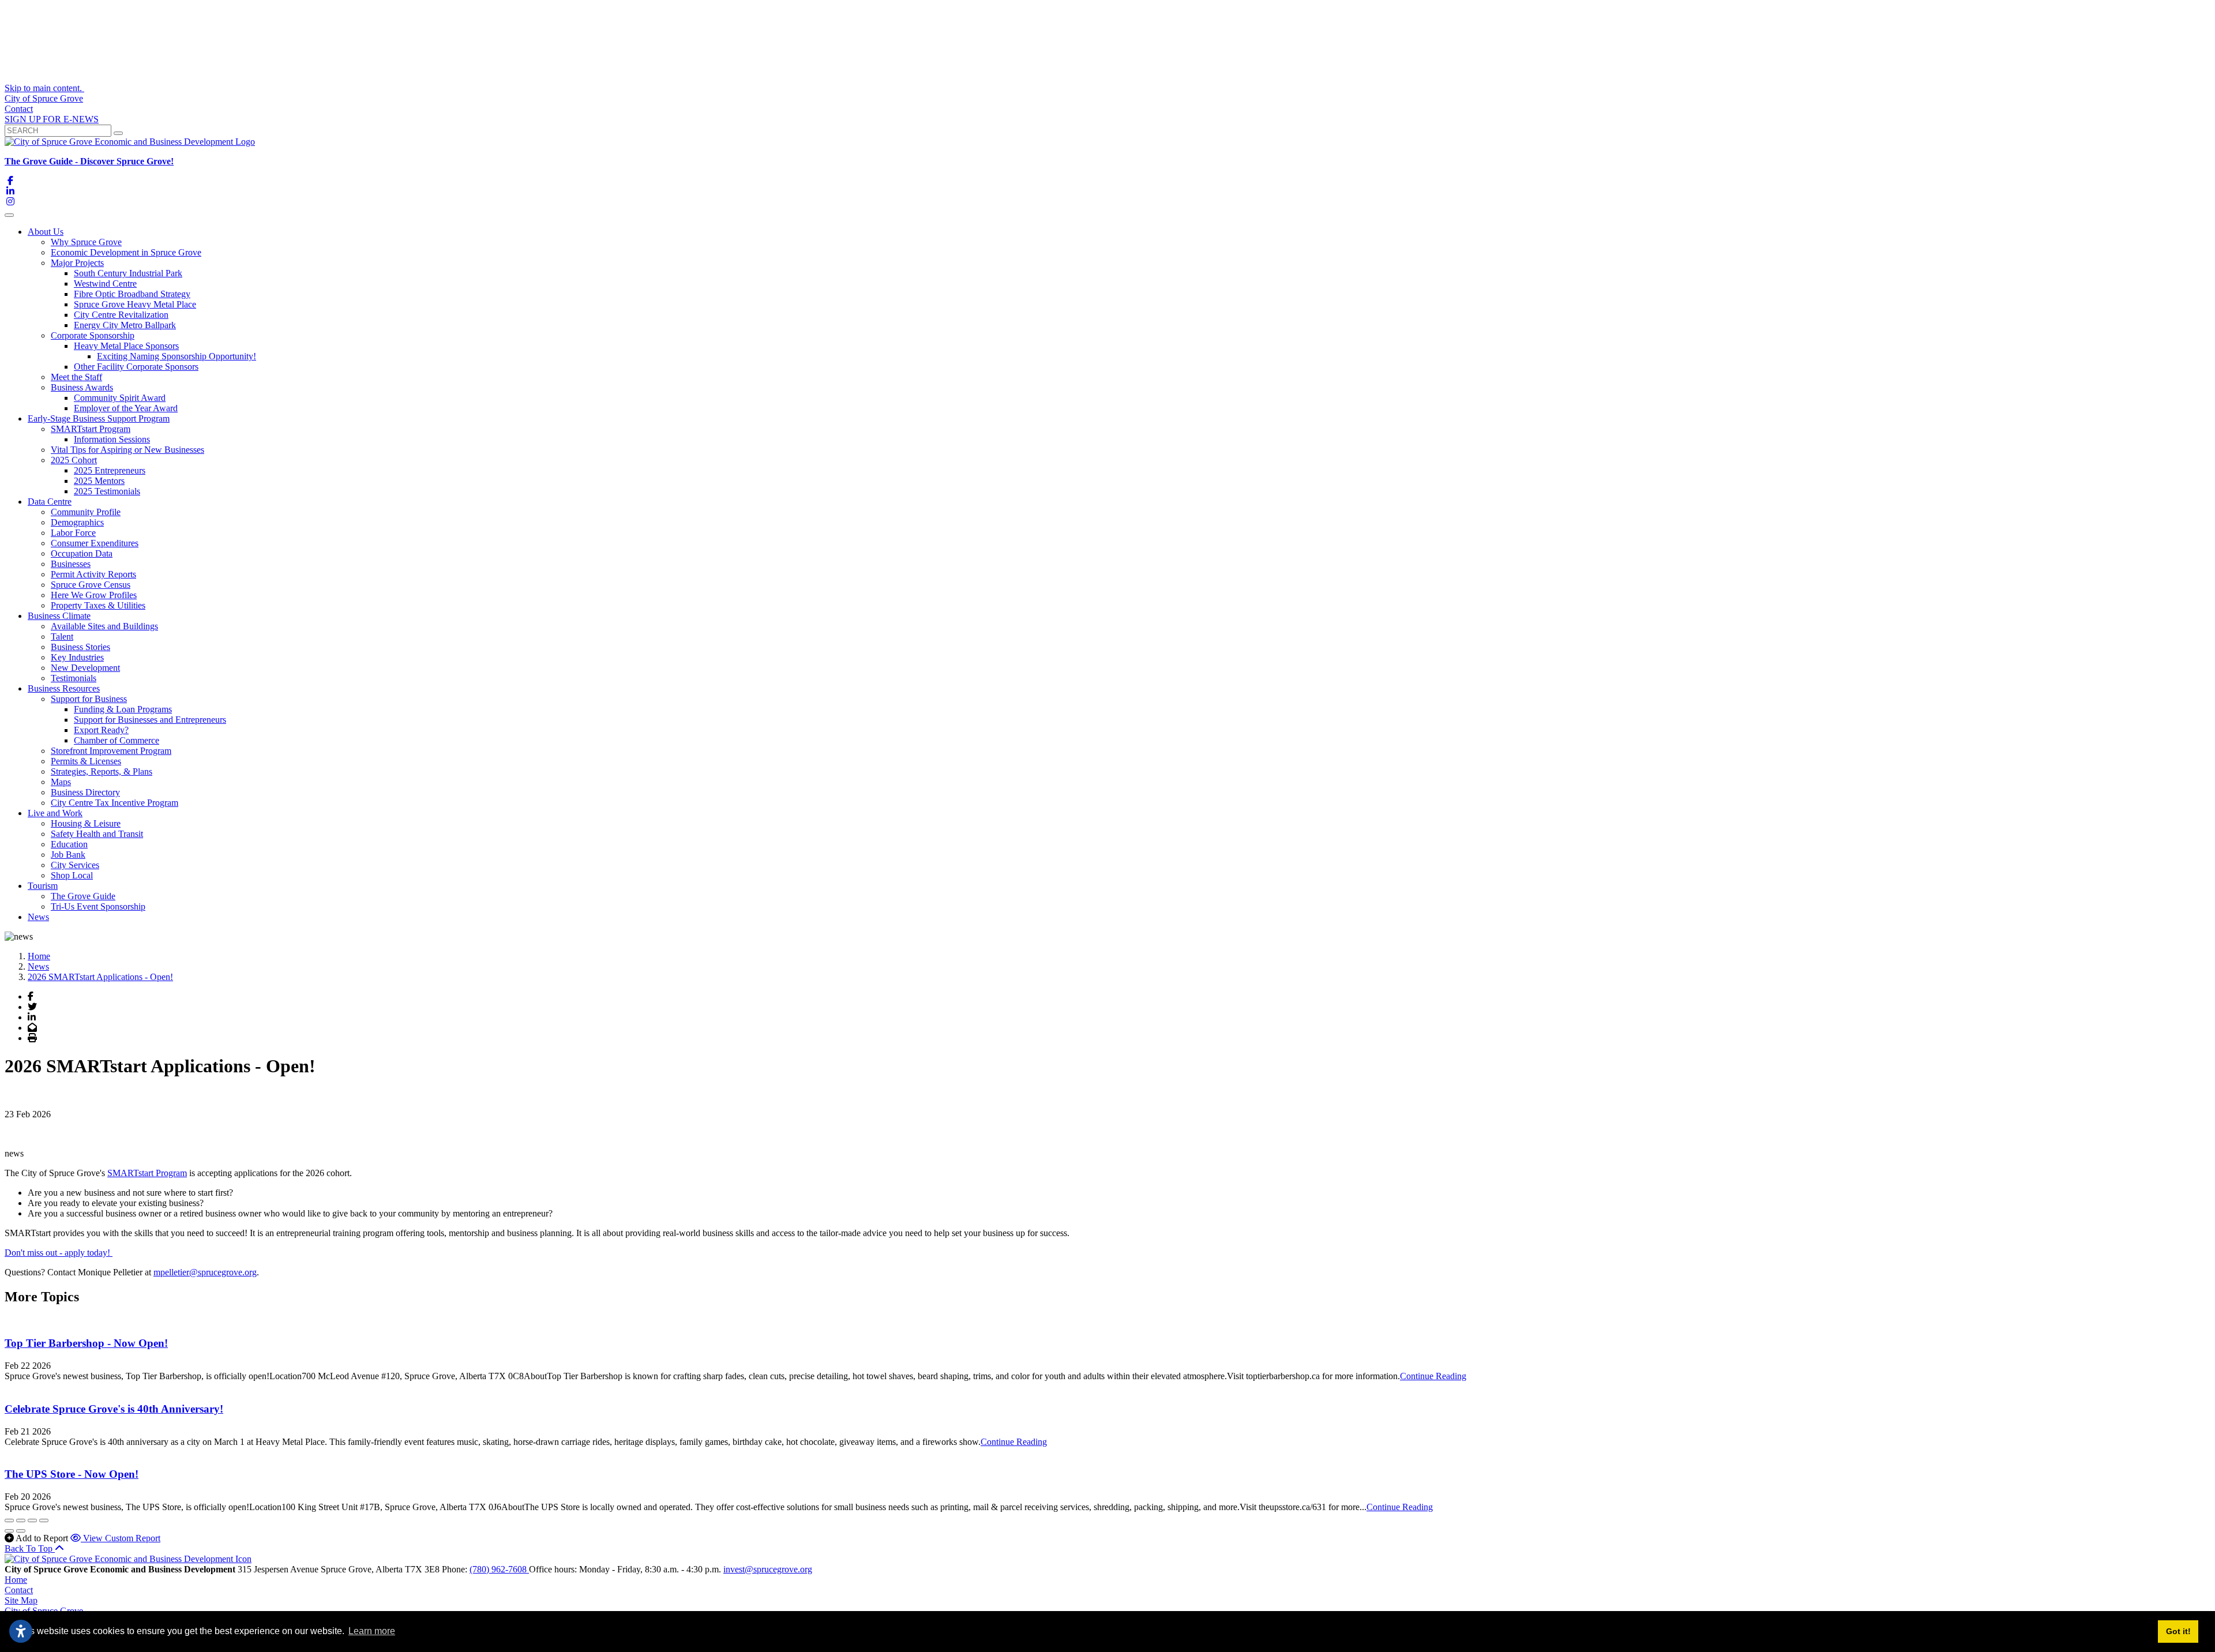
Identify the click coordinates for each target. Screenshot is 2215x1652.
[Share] (21, 1520)
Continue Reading (1433, 1376)
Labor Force (73, 533)
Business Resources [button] (64, 688)
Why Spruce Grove (86, 242)
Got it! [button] (2178, 1631)
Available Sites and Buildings (104, 626)
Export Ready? (101, 730)
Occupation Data (82, 553)
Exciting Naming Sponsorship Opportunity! (177, 356)
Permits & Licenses (86, 761)
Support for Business (89, 699)
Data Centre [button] (50, 502)
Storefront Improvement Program (111, 751)
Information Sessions (112, 439)
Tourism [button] (43, 886)
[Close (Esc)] (9, 1520)
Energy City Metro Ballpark (125, 325)
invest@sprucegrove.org (768, 1569)
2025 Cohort (74, 460)
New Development (85, 668)
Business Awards (82, 387)
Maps (61, 782)
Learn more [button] (372, 1631)
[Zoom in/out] (44, 1520)
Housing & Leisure (86, 823)
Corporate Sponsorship (93, 335)
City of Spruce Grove (44, 98)
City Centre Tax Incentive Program (114, 803)
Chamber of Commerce (117, 740)
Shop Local (72, 875)
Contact (19, 109)
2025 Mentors (99, 481)
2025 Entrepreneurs (110, 470)
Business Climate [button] (59, 616)
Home (16, 1580)
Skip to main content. (44, 88)
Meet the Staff (76, 377)
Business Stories (80, 647)
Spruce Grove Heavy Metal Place (135, 304)
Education (69, 844)
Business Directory (85, 792)
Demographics (77, 522)
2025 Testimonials (107, 491)
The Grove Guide (83, 896)
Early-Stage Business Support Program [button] (99, 418)
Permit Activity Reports (93, 574)
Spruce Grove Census (91, 585)
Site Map (21, 1600)
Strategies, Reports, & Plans (102, 771)
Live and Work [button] (55, 813)
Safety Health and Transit (97, 834)
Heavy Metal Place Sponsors (126, 346)
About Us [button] (46, 232)
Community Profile (86, 512)
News (38, 917)
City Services (75, 865)
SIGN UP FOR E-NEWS (52, 119)
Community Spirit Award (120, 398)
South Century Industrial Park (128, 273)
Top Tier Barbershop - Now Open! (86, 1343)
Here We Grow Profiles (94, 595)
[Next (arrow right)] (21, 1531)
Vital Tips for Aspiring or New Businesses (127, 450)
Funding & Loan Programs (123, 709)
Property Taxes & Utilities (98, 605)
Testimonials (74, 678)
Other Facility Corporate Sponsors (136, 367)
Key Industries (77, 657)
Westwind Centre (105, 284)
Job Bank (68, 855)
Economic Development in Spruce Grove (126, 252)
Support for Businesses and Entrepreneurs (150, 720)
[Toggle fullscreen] (32, 1520)
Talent (62, 637)
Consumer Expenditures (95, 543)
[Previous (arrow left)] (9, 1531)
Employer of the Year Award (126, 408)
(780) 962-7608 (499, 1569)
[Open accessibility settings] (21, 1631)
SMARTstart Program (91, 429)
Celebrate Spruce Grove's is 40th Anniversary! (114, 1409)
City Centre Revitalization (121, 315)
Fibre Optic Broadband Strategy (132, 294)
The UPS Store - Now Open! (72, 1474)
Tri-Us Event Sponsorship (98, 906)
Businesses (71, 564)
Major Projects (77, 263)
